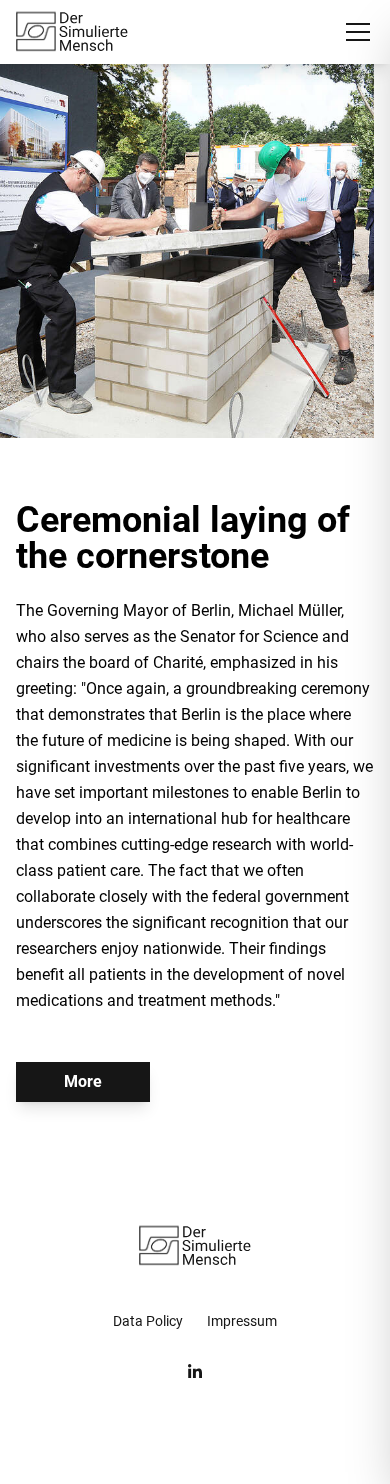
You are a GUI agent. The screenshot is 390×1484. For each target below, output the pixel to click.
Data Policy (148, 1321)
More (83, 1081)
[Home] (72, 32)
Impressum (242, 1321)
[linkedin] (195, 1372)
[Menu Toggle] (358, 32)
